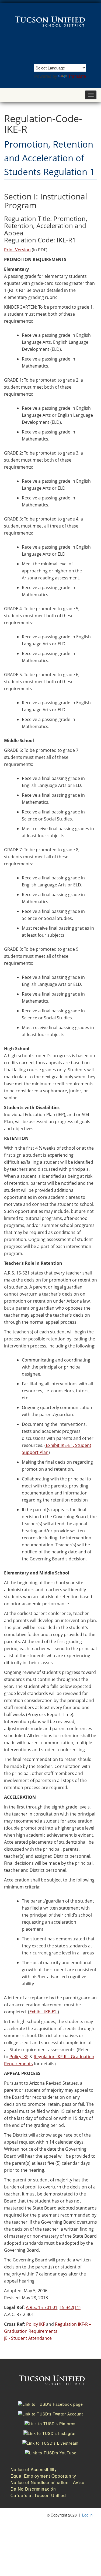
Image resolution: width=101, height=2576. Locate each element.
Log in (87, 2515)
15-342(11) (70, 2307)
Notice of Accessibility (34, 2469)
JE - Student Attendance (28, 2338)
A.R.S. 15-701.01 (42, 2307)
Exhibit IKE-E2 (43, 2012)
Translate (77, 76)
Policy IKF (19, 2057)
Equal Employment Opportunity (43, 2476)
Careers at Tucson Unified (38, 2495)
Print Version (17, 250)
